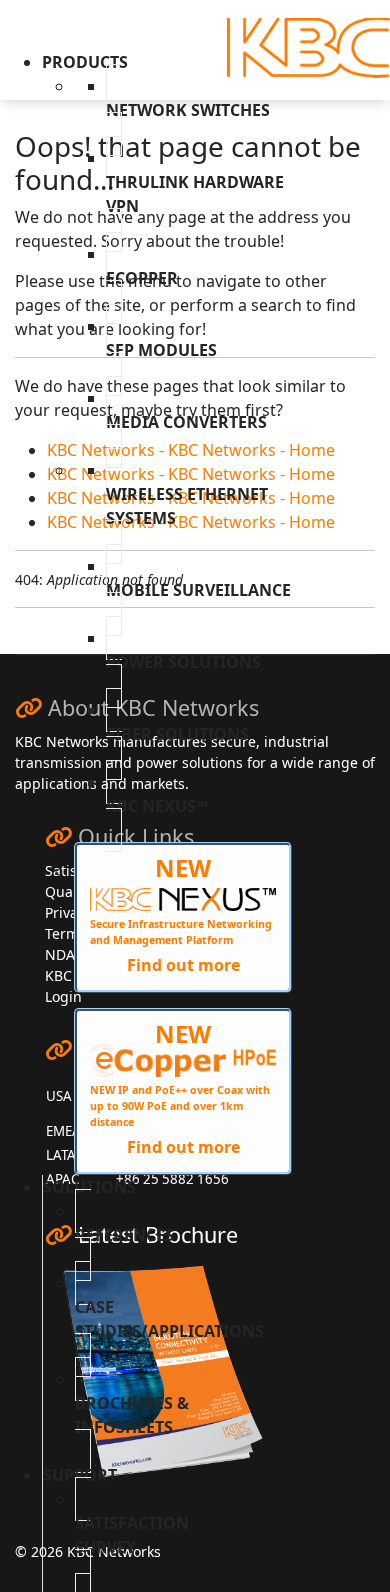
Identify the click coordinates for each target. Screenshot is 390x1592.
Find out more (183, 965)
